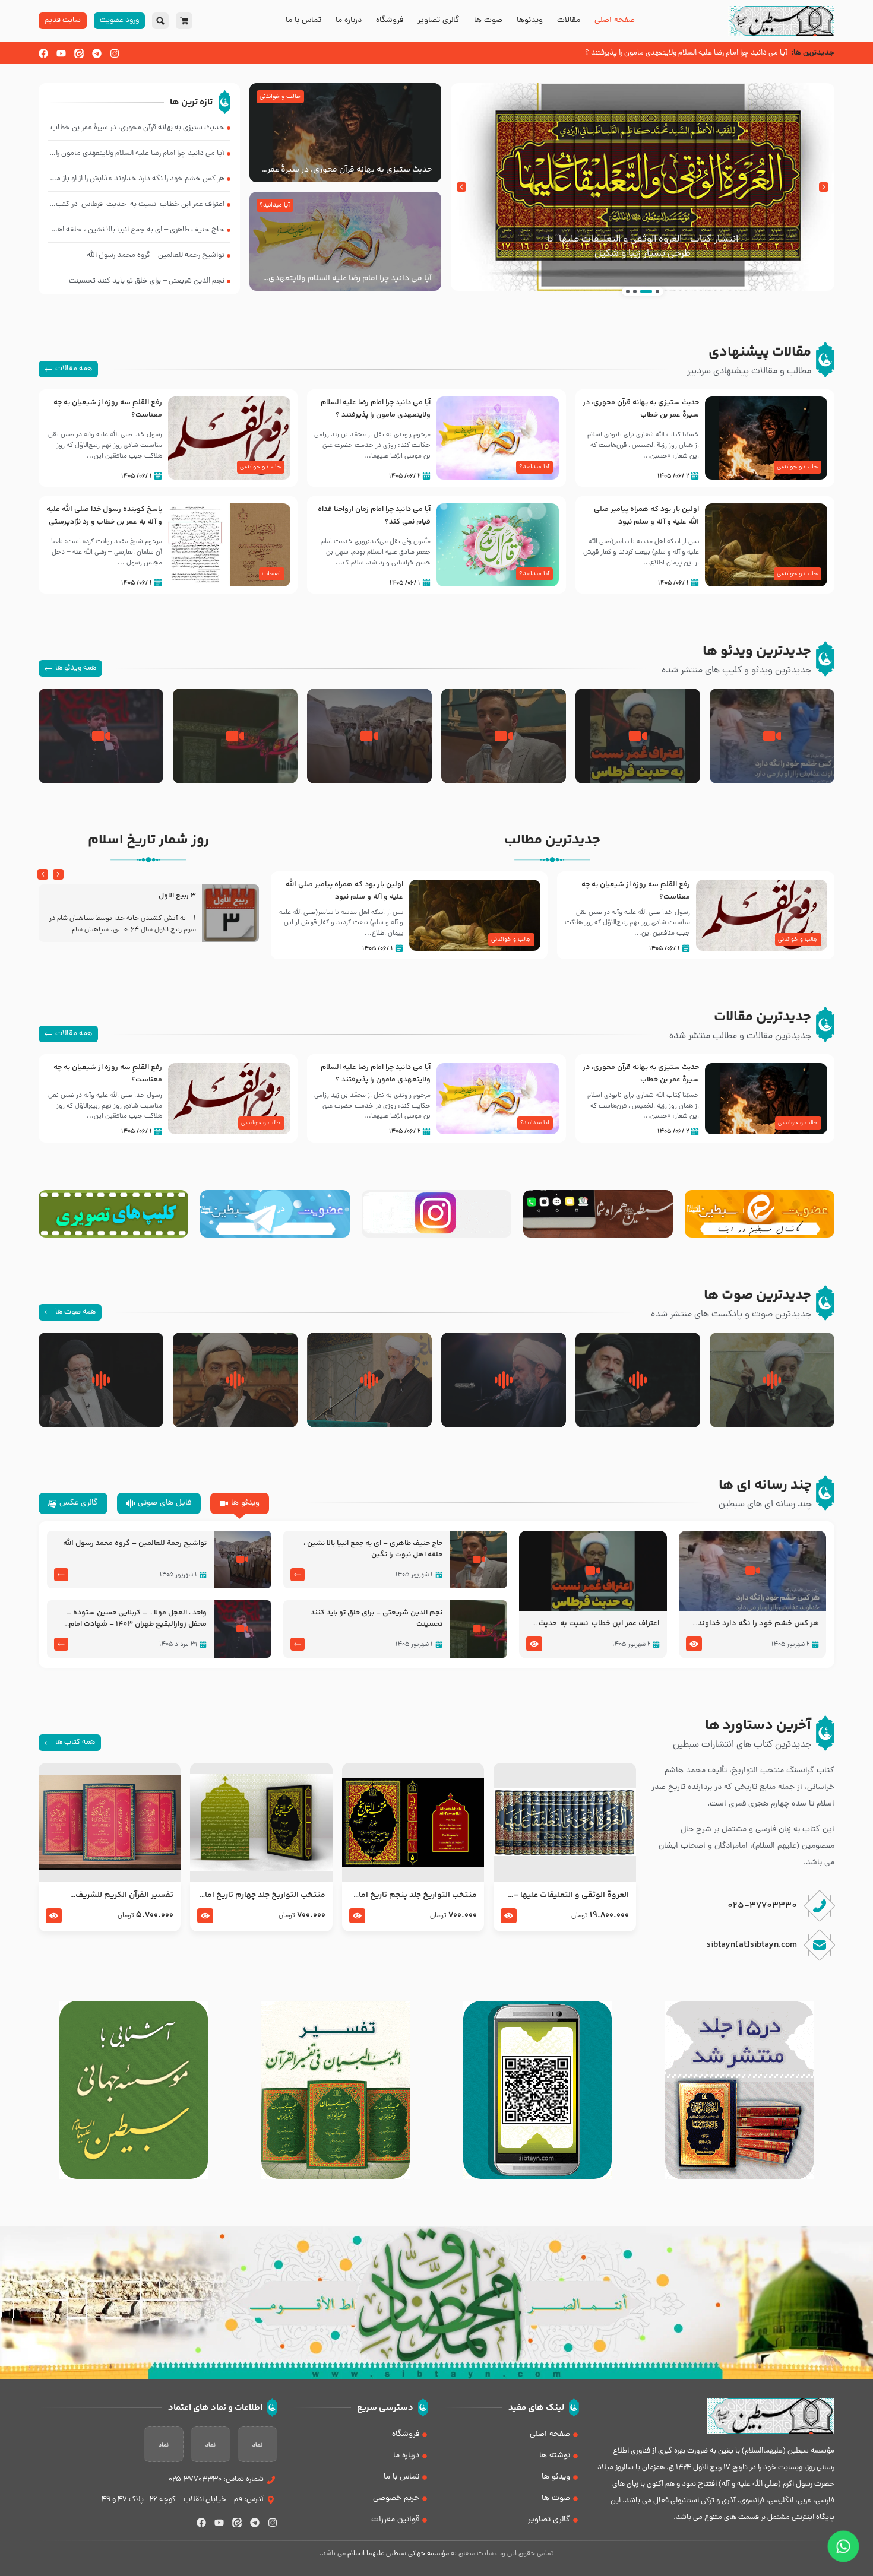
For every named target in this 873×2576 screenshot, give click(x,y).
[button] (824, 187)
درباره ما (349, 21)
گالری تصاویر (439, 21)
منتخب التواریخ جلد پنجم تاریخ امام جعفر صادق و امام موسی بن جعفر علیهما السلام (415, 1895)
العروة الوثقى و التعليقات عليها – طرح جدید (571, 1895)
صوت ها (488, 21)
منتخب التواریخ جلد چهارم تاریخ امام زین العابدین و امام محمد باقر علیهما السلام (262, 1895)
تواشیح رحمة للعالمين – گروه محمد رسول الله (135, 1544)
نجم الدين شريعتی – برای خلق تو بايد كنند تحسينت (377, 1619)
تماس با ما (303, 21)
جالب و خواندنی (280, 97)
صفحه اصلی (615, 21)
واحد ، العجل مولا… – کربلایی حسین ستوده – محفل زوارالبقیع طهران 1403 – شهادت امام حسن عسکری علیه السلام (137, 1619)
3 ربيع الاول (177, 896)
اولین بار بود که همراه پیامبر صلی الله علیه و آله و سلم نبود (646, 515)
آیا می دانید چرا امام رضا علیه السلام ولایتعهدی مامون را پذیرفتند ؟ (350, 278)
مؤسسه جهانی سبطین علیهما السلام (398, 2554)
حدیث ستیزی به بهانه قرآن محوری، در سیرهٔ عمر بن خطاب (349, 170)
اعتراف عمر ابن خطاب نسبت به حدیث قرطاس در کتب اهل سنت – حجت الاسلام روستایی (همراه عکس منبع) (593, 1624)
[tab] (240, 1503)
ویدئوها (530, 21)
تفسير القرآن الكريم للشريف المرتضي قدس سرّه (124, 1895)
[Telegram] (97, 53)
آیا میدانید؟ (275, 205)
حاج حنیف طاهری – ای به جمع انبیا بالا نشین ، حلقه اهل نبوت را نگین (373, 1549)
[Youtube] (61, 53)
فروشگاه (390, 21)
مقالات (569, 21)
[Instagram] (115, 53)
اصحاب (271, 574)
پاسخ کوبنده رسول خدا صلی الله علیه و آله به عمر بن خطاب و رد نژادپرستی (104, 515)
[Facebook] (43, 53)
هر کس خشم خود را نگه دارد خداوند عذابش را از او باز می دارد (758, 1624)
